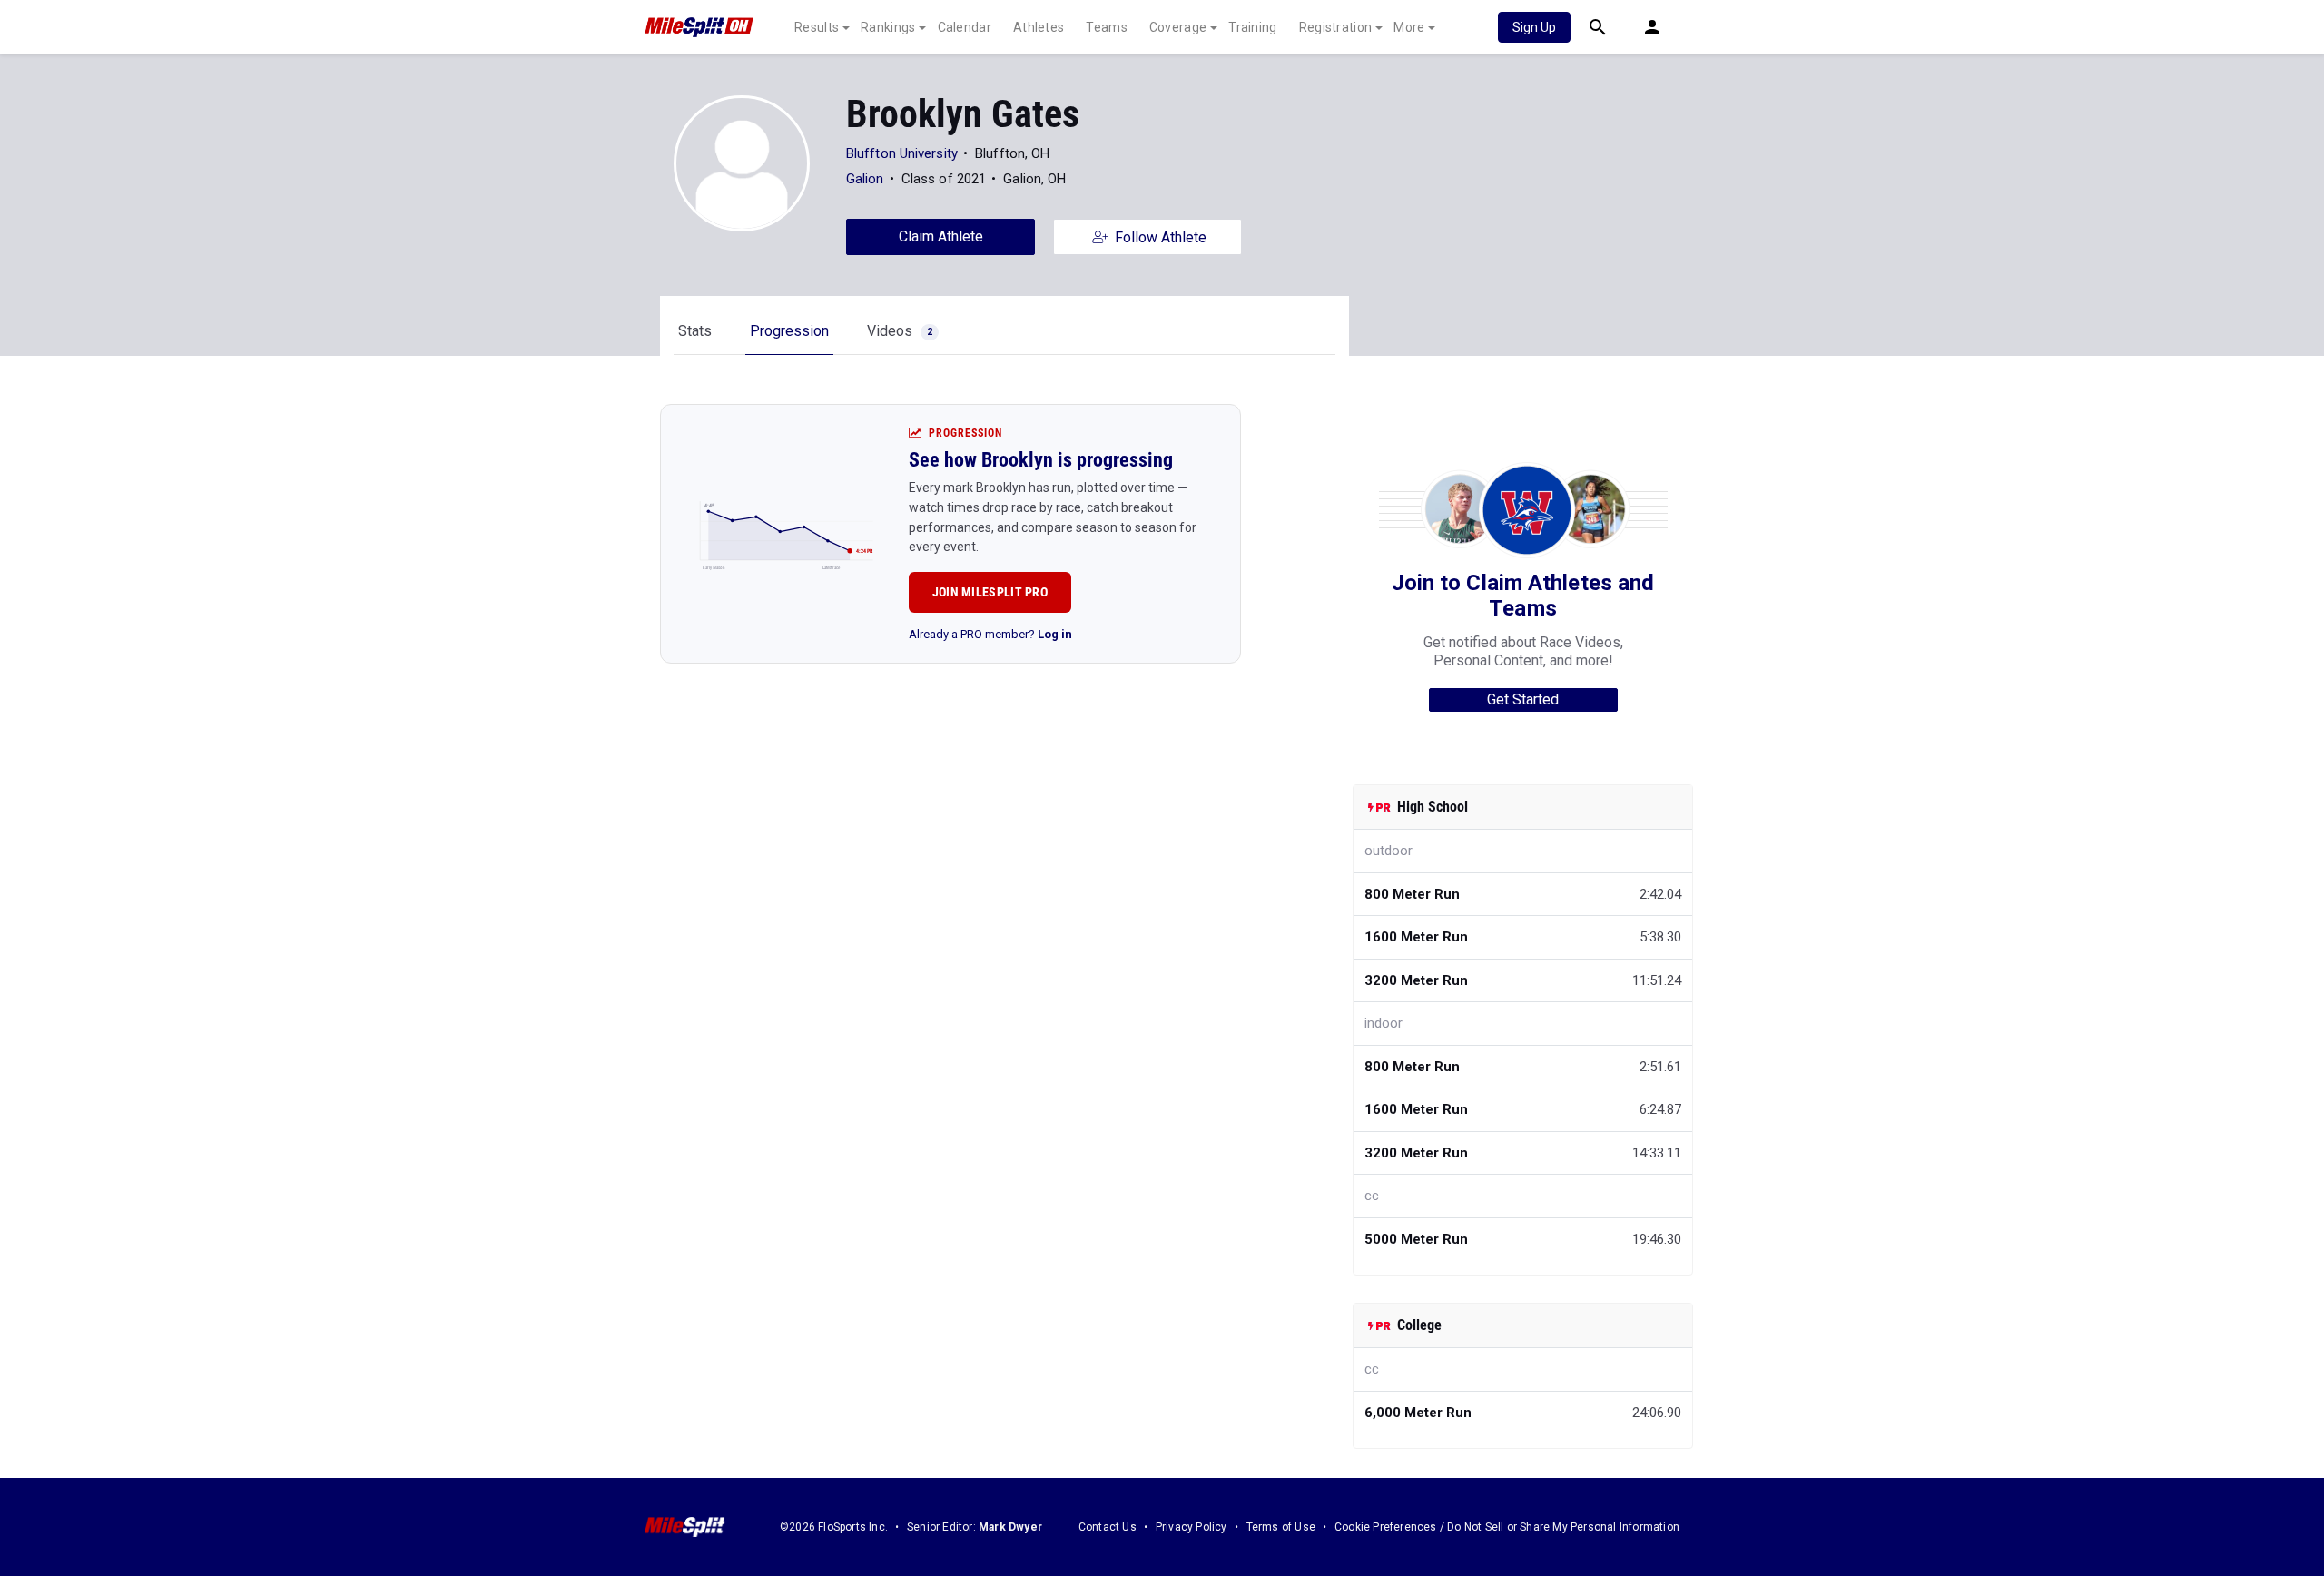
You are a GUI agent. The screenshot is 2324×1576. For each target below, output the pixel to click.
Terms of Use (1281, 1527)
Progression (789, 331)
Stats (695, 331)
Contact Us (1108, 1527)
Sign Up (1534, 27)
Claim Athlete (941, 236)
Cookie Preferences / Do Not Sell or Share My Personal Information (1507, 1527)
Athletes (1039, 27)
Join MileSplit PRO (990, 592)
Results (817, 27)
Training (1252, 27)
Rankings (888, 27)
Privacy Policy (1192, 1527)
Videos (900, 331)
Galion (865, 179)
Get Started (1523, 699)
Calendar (965, 27)
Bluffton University (902, 153)
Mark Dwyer (1010, 1527)
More (1409, 27)
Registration (1336, 27)
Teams (1107, 27)
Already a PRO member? (990, 634)
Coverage (1178, 27)
